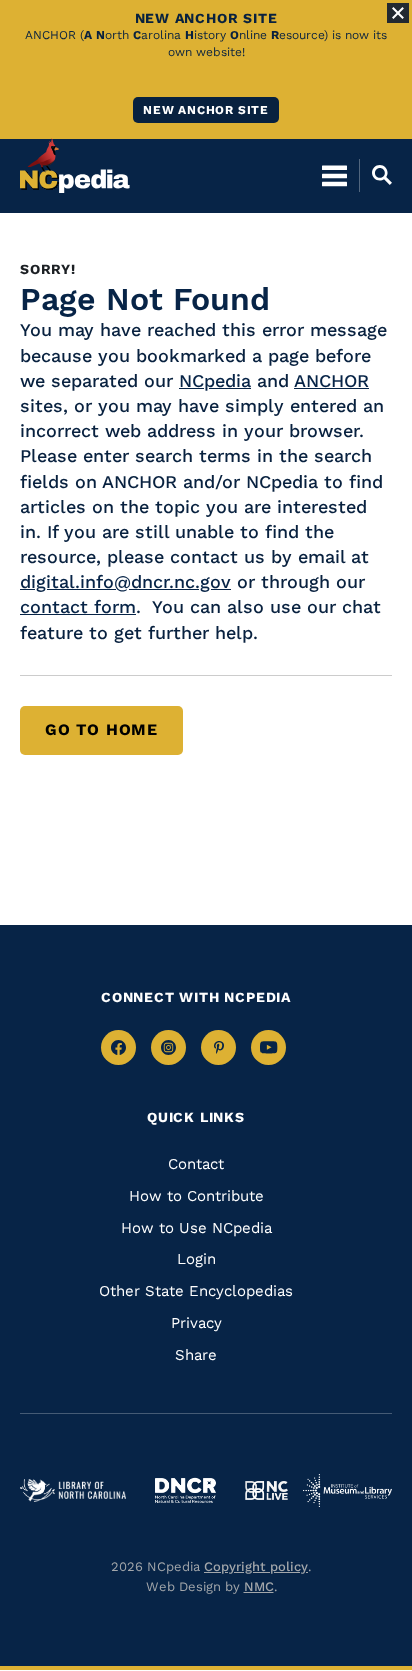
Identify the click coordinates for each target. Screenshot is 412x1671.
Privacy (196, 1323)
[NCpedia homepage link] (75, 166)
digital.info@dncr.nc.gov (125, 581)
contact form (78, 606)
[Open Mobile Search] (375, 175)
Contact (196, 1164)
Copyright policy (256, 1566)
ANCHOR (331, 380)
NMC (259, 1586)
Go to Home (101, 729)
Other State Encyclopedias (196, 1291)
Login (196, 1259)
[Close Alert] (398, 13)
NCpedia (215, 380)
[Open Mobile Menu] (334, 175)
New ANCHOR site (206, 110)
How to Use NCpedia (196, 1228)
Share (196, 1355)
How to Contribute (196, 1196)
